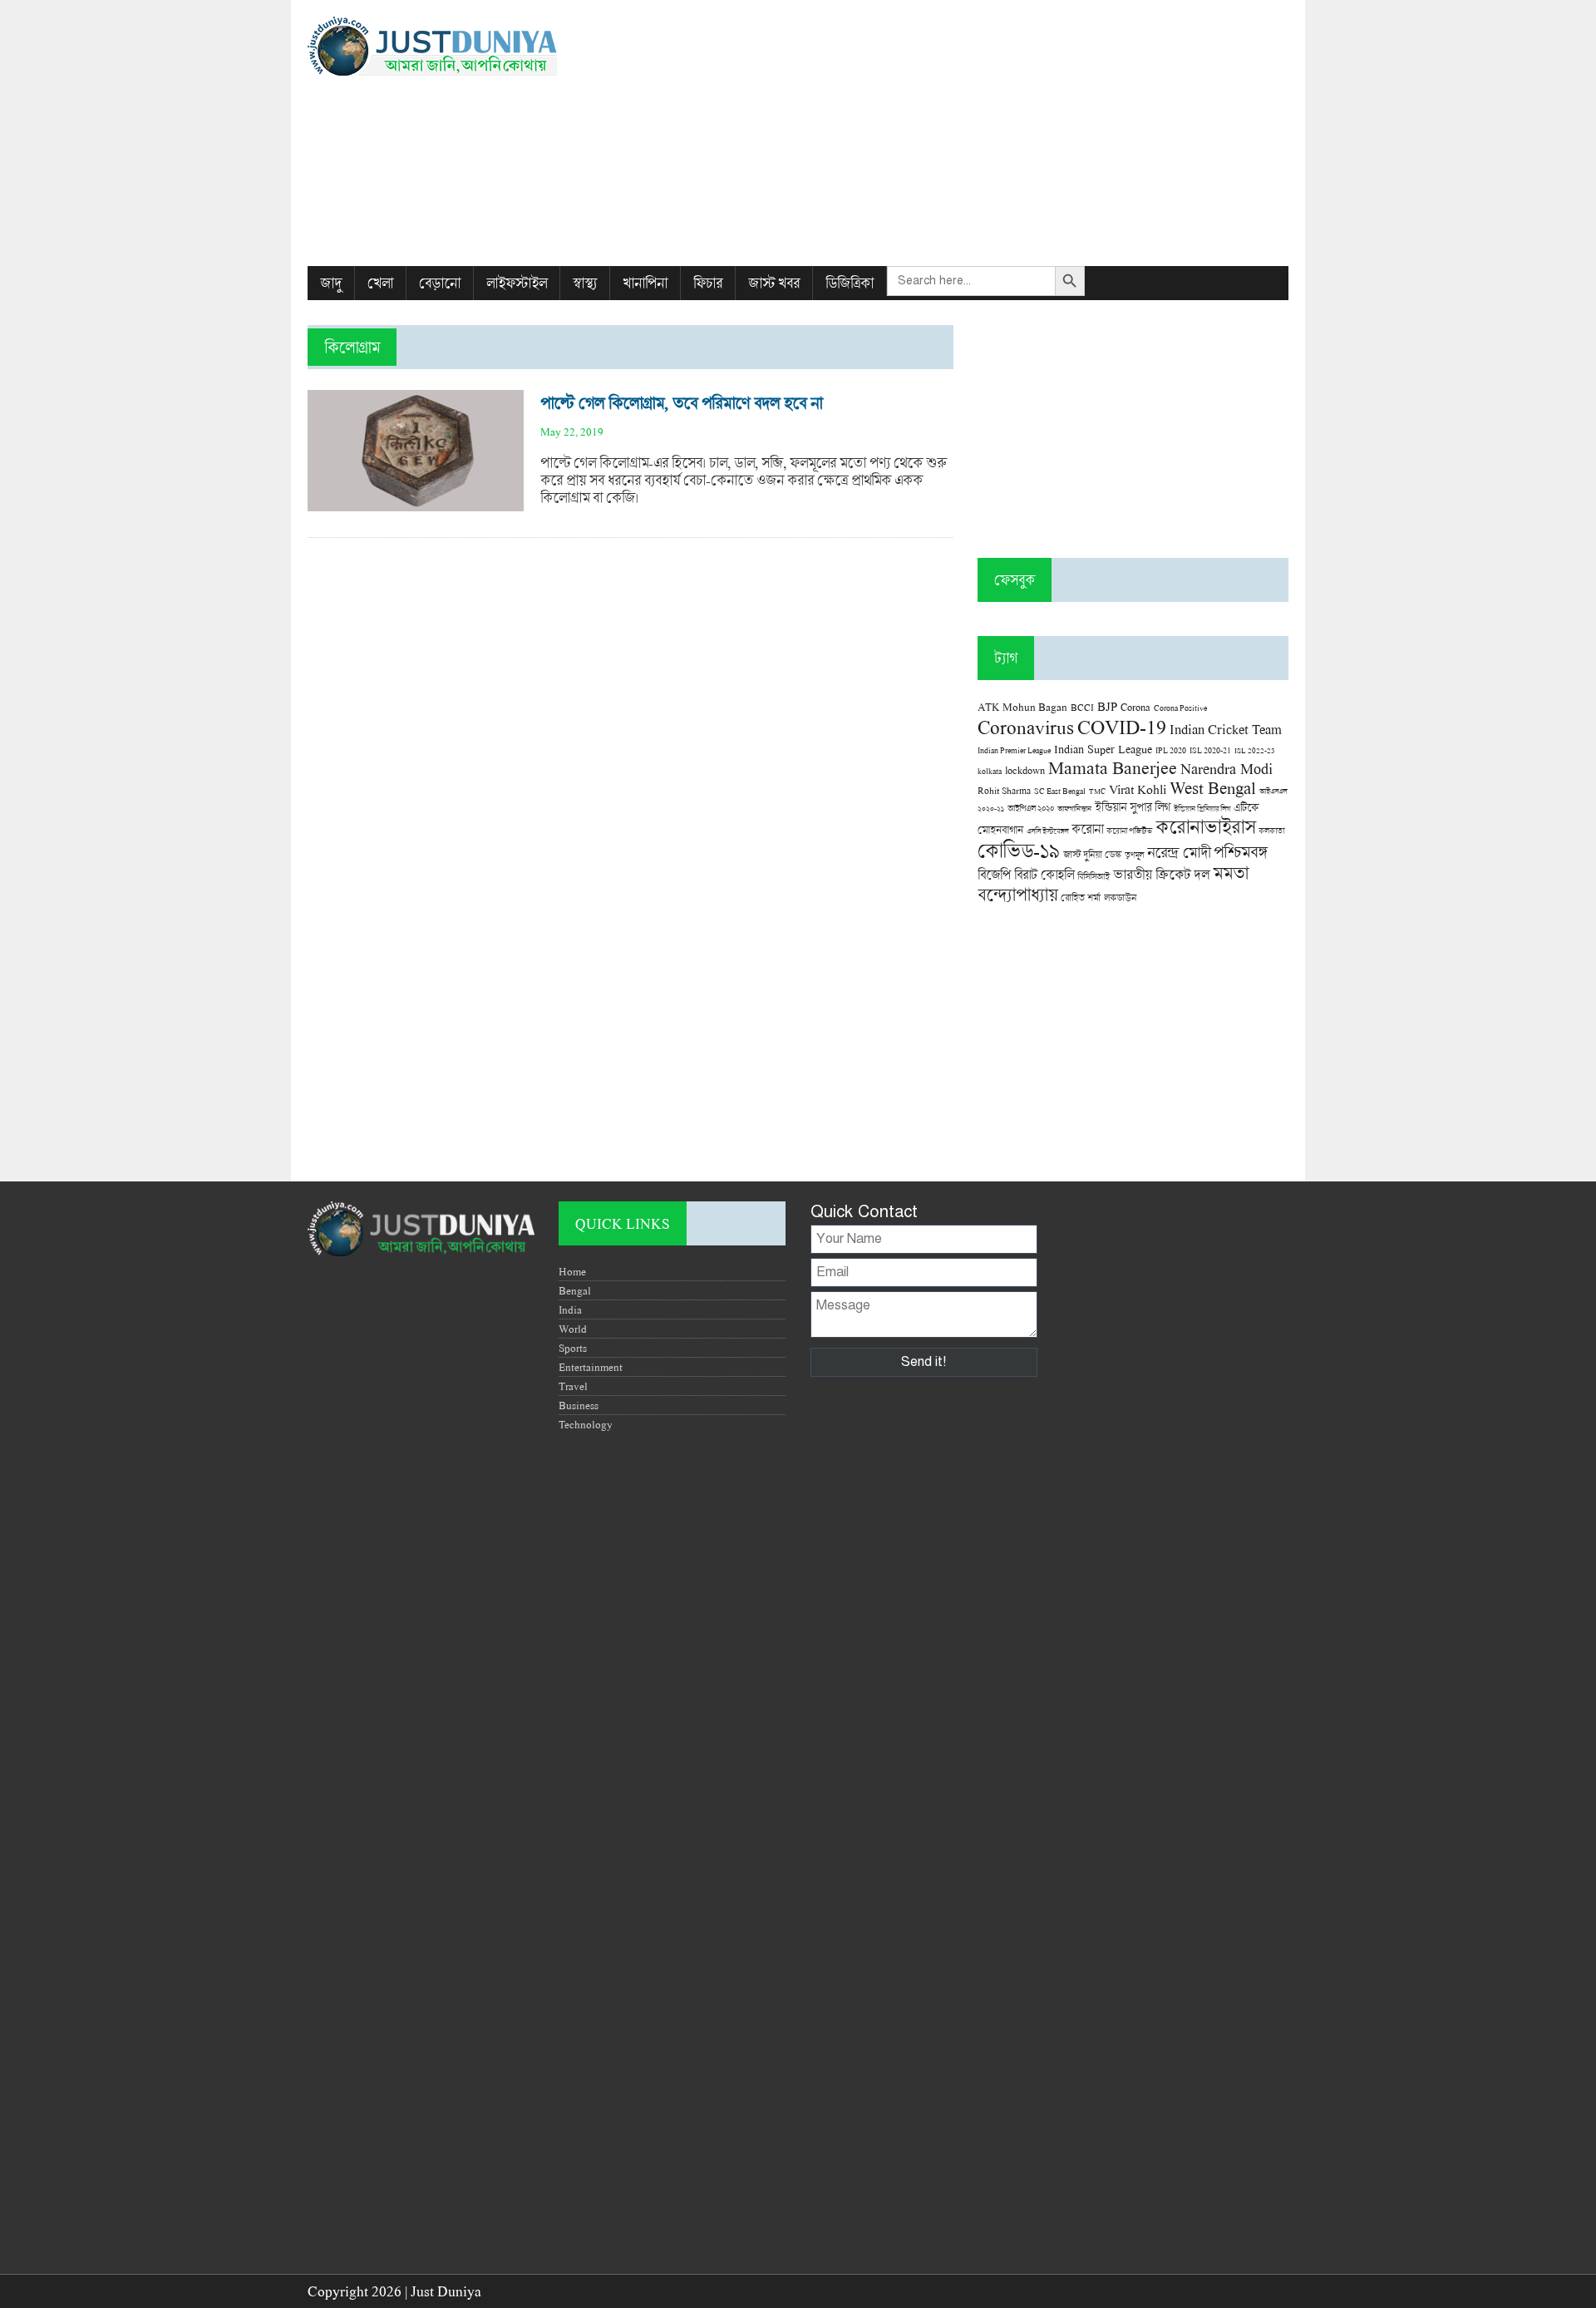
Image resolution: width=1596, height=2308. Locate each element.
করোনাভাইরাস (1205, 826)
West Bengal (1213, 787)
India (570, 1309)
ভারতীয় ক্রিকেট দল (1161, 874)
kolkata (990, 771)
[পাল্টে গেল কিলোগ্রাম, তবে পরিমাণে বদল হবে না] (416, 503)
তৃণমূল (1134, 855)
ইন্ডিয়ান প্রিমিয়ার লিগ (1202, 809)
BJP (1107, 706)
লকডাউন (1120, 897)
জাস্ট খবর (774, 283)
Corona (1135, 707)
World (573, 1329)
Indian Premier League (1014, 750)
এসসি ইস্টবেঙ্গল (1047, 831)
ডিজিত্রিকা (850, 283)
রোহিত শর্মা (1081, 898)
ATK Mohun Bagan (1022, 707)
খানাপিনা (645, 283)
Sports (573, 1348)
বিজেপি (994, 874)
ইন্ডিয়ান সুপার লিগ (1133, 807)
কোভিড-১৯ (1019, 850)
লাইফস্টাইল (517, 283)
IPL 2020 (1171, 750)
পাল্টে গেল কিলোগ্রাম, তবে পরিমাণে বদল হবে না (681, 403)
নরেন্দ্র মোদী (1179, 852)
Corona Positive (1180, 708)
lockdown (1025, 770)
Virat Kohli (1138, 789)
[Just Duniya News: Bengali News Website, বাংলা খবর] (463, 46)
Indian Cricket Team (1226, 729)
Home (572, 1271)
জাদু (331, 283)
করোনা (1087, 829)
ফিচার (708, 283)
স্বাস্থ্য (585, 283)
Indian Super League (1103, 749)
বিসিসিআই (1094, 876)
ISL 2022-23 (1255, 750)
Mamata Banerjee (1113, 767)
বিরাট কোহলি (1044, 875)
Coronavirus (1026, 727)
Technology (586, 1424)
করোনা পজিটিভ (1129, 831)
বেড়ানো (440, 283)
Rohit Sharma (1004, 790)
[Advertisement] (965, 133)
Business (579, 1405)
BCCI (1082, 707)
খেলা (380, 283)
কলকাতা (1271, 831)
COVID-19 (1122, 726)
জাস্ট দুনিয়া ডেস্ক (1092, 854)
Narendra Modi (1227, 768)
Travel (573, 1386)
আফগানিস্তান (1074, 809)
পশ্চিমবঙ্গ (1240, 852)
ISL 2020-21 (1210, 750)
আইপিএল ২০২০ (1031, 808)
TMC (1097, 791)
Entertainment (591, 1367)
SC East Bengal (1060, 791)
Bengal (575, 1290)
